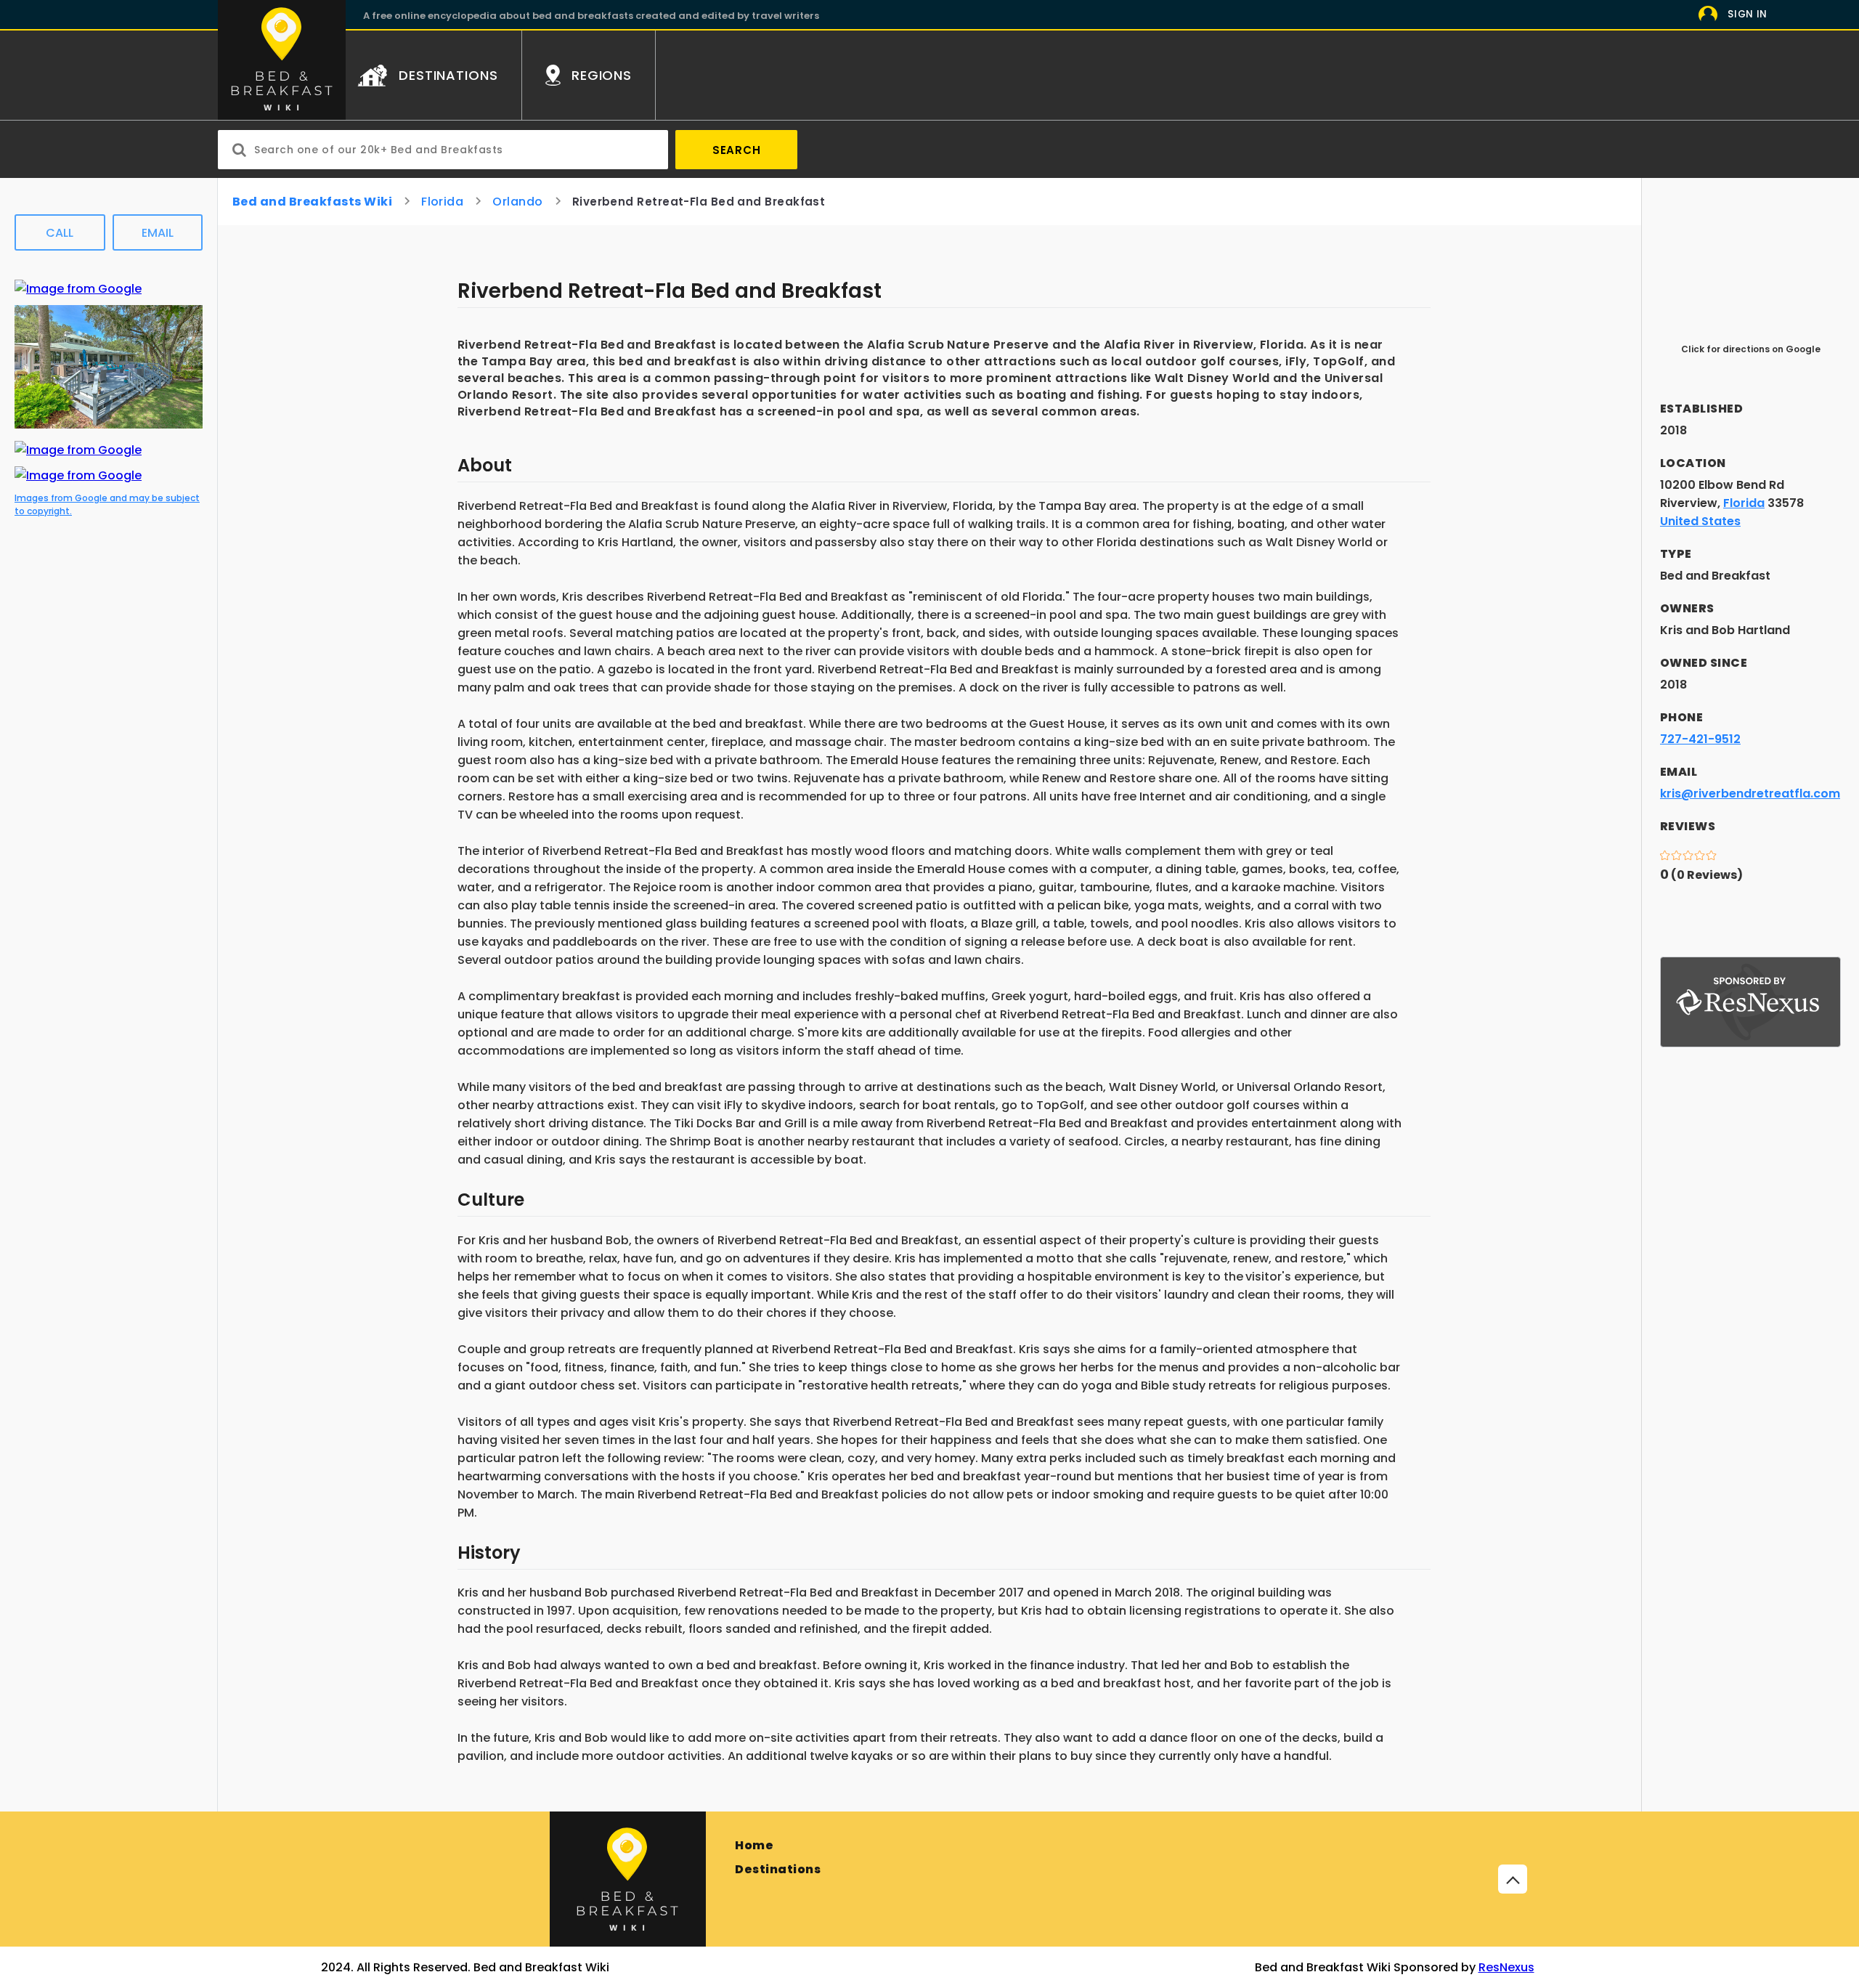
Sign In (1748, 14)
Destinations (778, 1869)
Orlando (517, 202)
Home (754, 1845)
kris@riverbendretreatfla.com (1750, 794)
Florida (442, 202)
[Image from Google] (78, 289)
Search (737, 150)
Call (60, 233)
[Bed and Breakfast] (628, 1879)
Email (158, 233)
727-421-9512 (1700, 739)
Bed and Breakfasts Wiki (312, 202)
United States (1700, 521)
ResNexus (1506, 1967)
